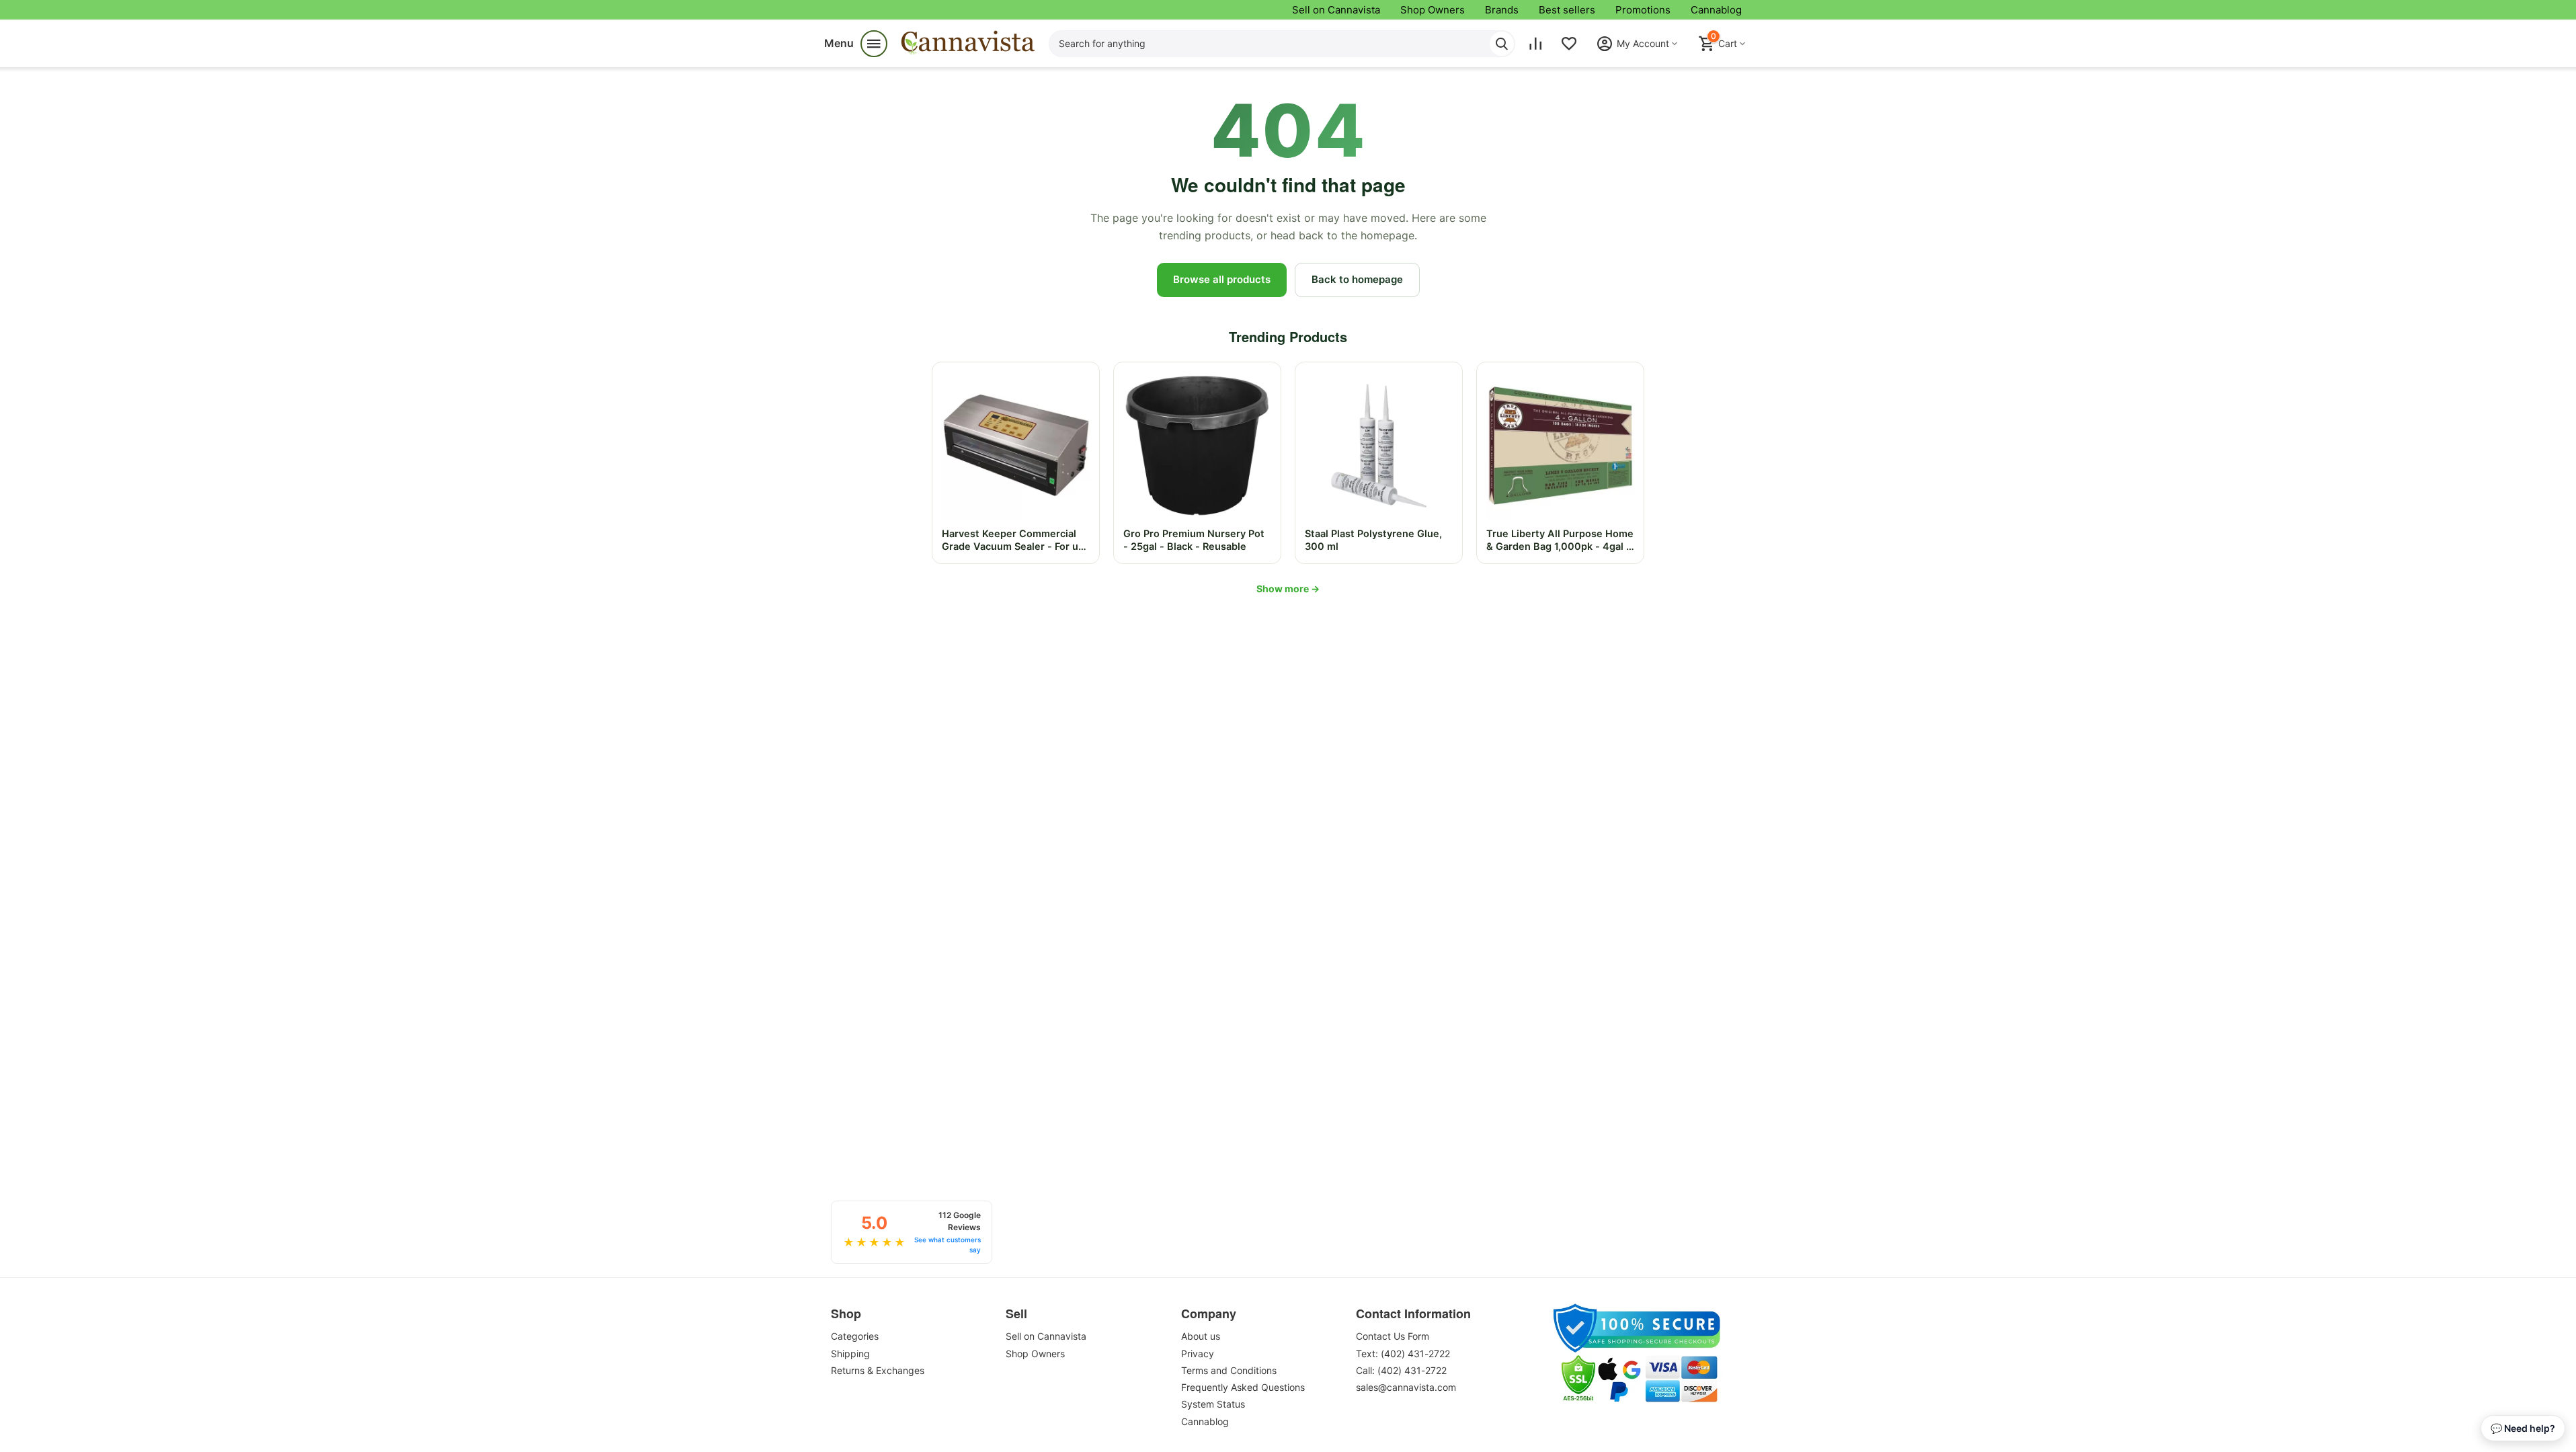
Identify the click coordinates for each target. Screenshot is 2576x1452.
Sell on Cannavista (1336, 10)
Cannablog (1716, 10)
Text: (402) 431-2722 (1403, 1354)
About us (1201, 1336)
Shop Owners (1433, 10)
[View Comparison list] (1535, 44)
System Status (1213, 1404)
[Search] (1502, 44)
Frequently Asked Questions (1243, 1387)
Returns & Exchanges (878, 1370)
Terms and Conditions (1229, 1370)
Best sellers (1567, 10)
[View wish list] (1569, 44)
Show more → (1288, 589)
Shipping (850, 1354)
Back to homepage (1357, 279)
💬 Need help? (2523, 1428)
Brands (1502, 10)
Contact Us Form (1393, 1336)
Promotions (1643, 10)
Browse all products (1222, 279)
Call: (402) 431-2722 (1401, 1370)
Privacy (1198, 1354)
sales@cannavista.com (1406, 1387)
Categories (855, 1336)
